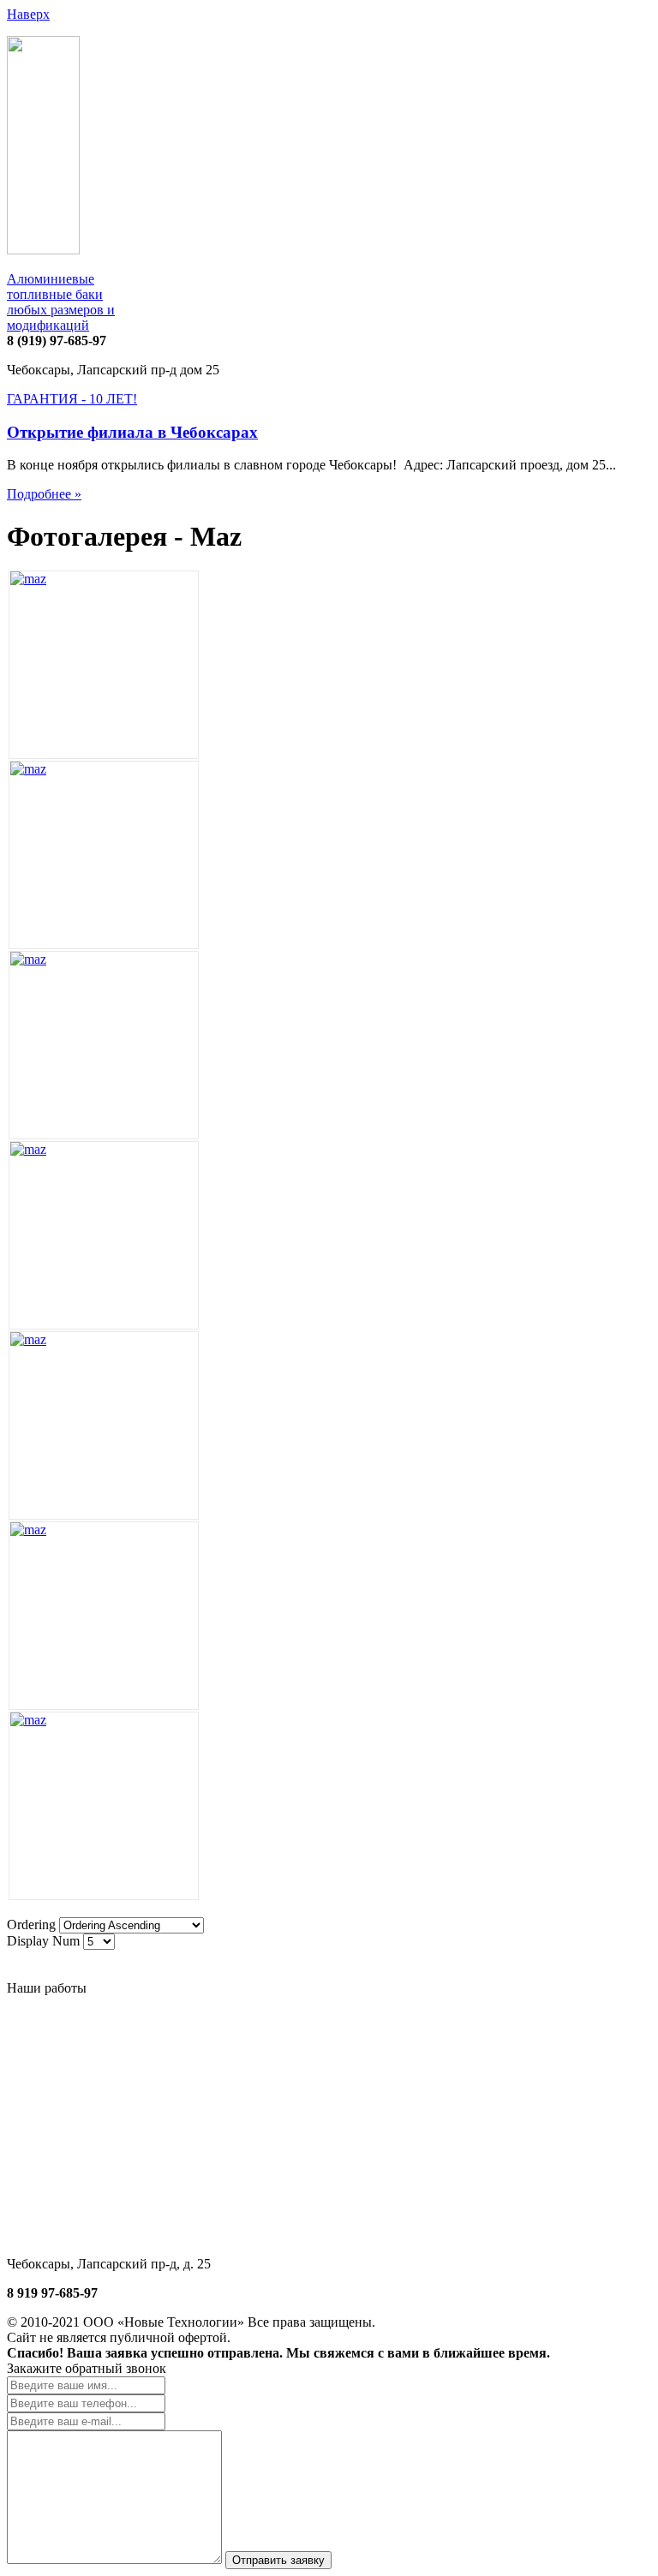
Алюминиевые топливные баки (61, 302)
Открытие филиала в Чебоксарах (132, 432)
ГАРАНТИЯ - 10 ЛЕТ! (72, 399)
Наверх (28, 14)
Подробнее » (44, 494)
